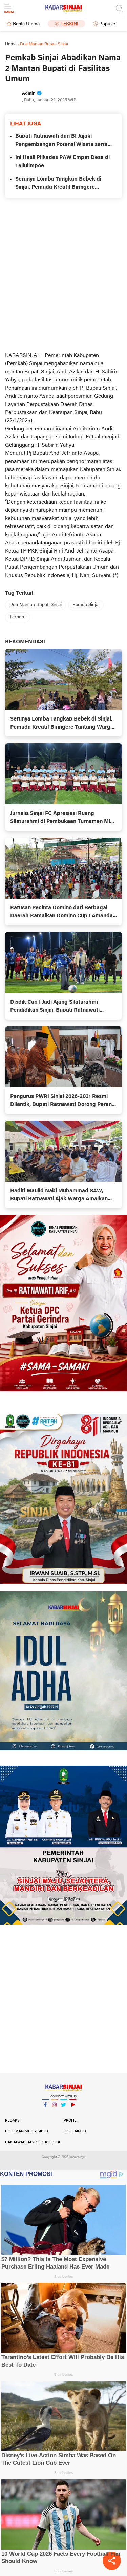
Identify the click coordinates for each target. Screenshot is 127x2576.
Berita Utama (26, 24)
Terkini (69, 24)
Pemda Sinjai (86, 605)
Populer (107, 24)
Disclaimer (75, 2131)
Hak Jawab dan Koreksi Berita (34, 2142)
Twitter (64, 2113)
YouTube (73, 2113)
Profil (70, 2121)
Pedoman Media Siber (27, 2131)
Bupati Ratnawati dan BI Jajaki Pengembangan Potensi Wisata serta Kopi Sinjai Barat (61, 141)
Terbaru (18, 617)
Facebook (45, 2113)
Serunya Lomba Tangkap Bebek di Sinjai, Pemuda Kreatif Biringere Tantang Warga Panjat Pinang (58, 184)
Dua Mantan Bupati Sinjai (36, 605)
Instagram (55, 2113)
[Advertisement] (63, 275)
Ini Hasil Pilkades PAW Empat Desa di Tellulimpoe (62, 162)
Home (11, 44)
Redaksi (13, 2121)
